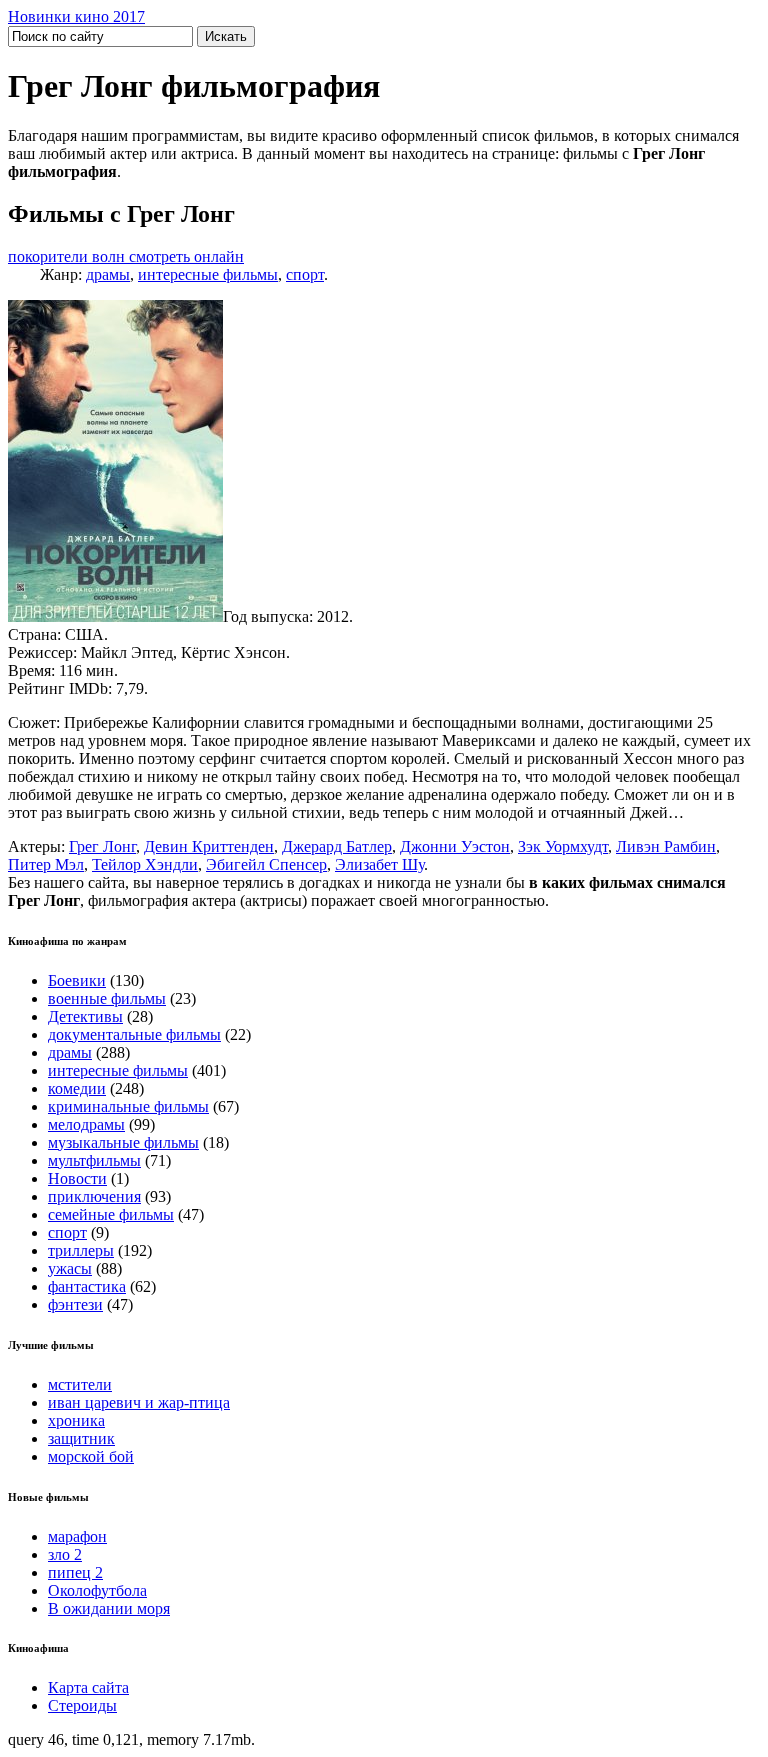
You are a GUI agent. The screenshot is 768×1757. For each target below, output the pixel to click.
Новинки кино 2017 (76, 16)
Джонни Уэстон (455, 846)
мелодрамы (86, 1124)
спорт (305, 274)
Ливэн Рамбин (666, 846)
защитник (81, 1438)
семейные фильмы (111, 1214)
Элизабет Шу (379, 864)
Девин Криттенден (209, 846)
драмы (108, 274)
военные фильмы (107, 998)
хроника (76, 1420)
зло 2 (65, 1554)
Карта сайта (88, 1687)
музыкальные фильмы (123, 1142)
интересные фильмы (208, 274)
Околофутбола (97, 1590)
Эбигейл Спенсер (266, 864)
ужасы (70, 1268)
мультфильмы (94, 1160)
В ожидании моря (109, 1608)
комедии (77, 1088)
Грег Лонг (102, 846)
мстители (80, 1384)
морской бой (91, 1456)
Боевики (77, 980)
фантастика (87, 1286)
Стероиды (82, 1705)
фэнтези (75, 1304)
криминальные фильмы (128, 1106)
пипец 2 (75, 1572)
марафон (77, 1536)
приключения (94, 1196)
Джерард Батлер (337, 846)
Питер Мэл (46, 864)
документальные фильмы (134, 1034)
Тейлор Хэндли (145, 864)
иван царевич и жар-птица (139, 1402)
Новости (77, 1178)
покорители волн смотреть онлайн (126, 256)
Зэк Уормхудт (563, 846)
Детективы (85, 1016)
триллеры (81, 1250)
